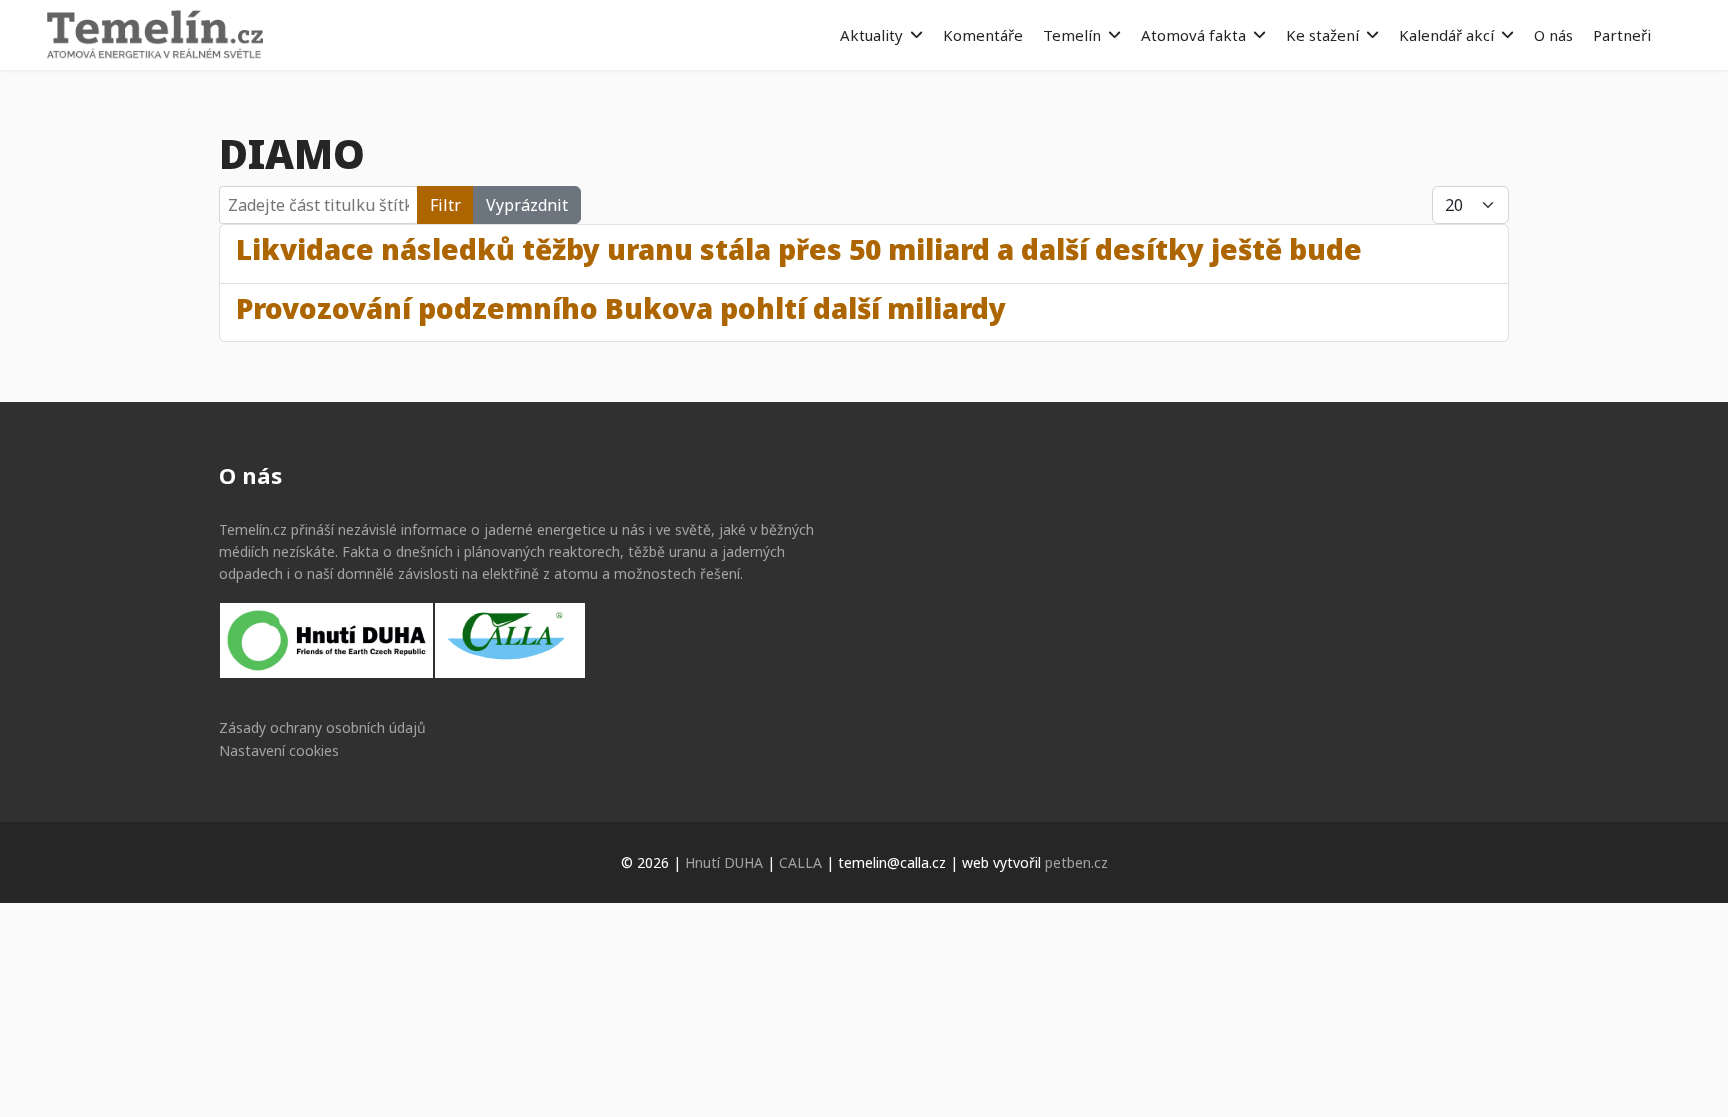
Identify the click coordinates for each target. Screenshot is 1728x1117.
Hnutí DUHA (724, 862)
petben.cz (1076, 862)
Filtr (445, 205)
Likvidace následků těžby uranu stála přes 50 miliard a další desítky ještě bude (799, 249)
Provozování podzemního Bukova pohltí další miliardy (621, 308)
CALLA (800, 862)
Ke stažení (1322, 35)
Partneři (1622, 35)
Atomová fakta (1193, 35)
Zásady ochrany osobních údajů (322, 727)
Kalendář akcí (1446, 35)
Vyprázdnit (527, 205)
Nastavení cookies (279, 750)
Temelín (1072, 35)
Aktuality (871, 35)
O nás (1553, 35)
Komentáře (983, 35)
